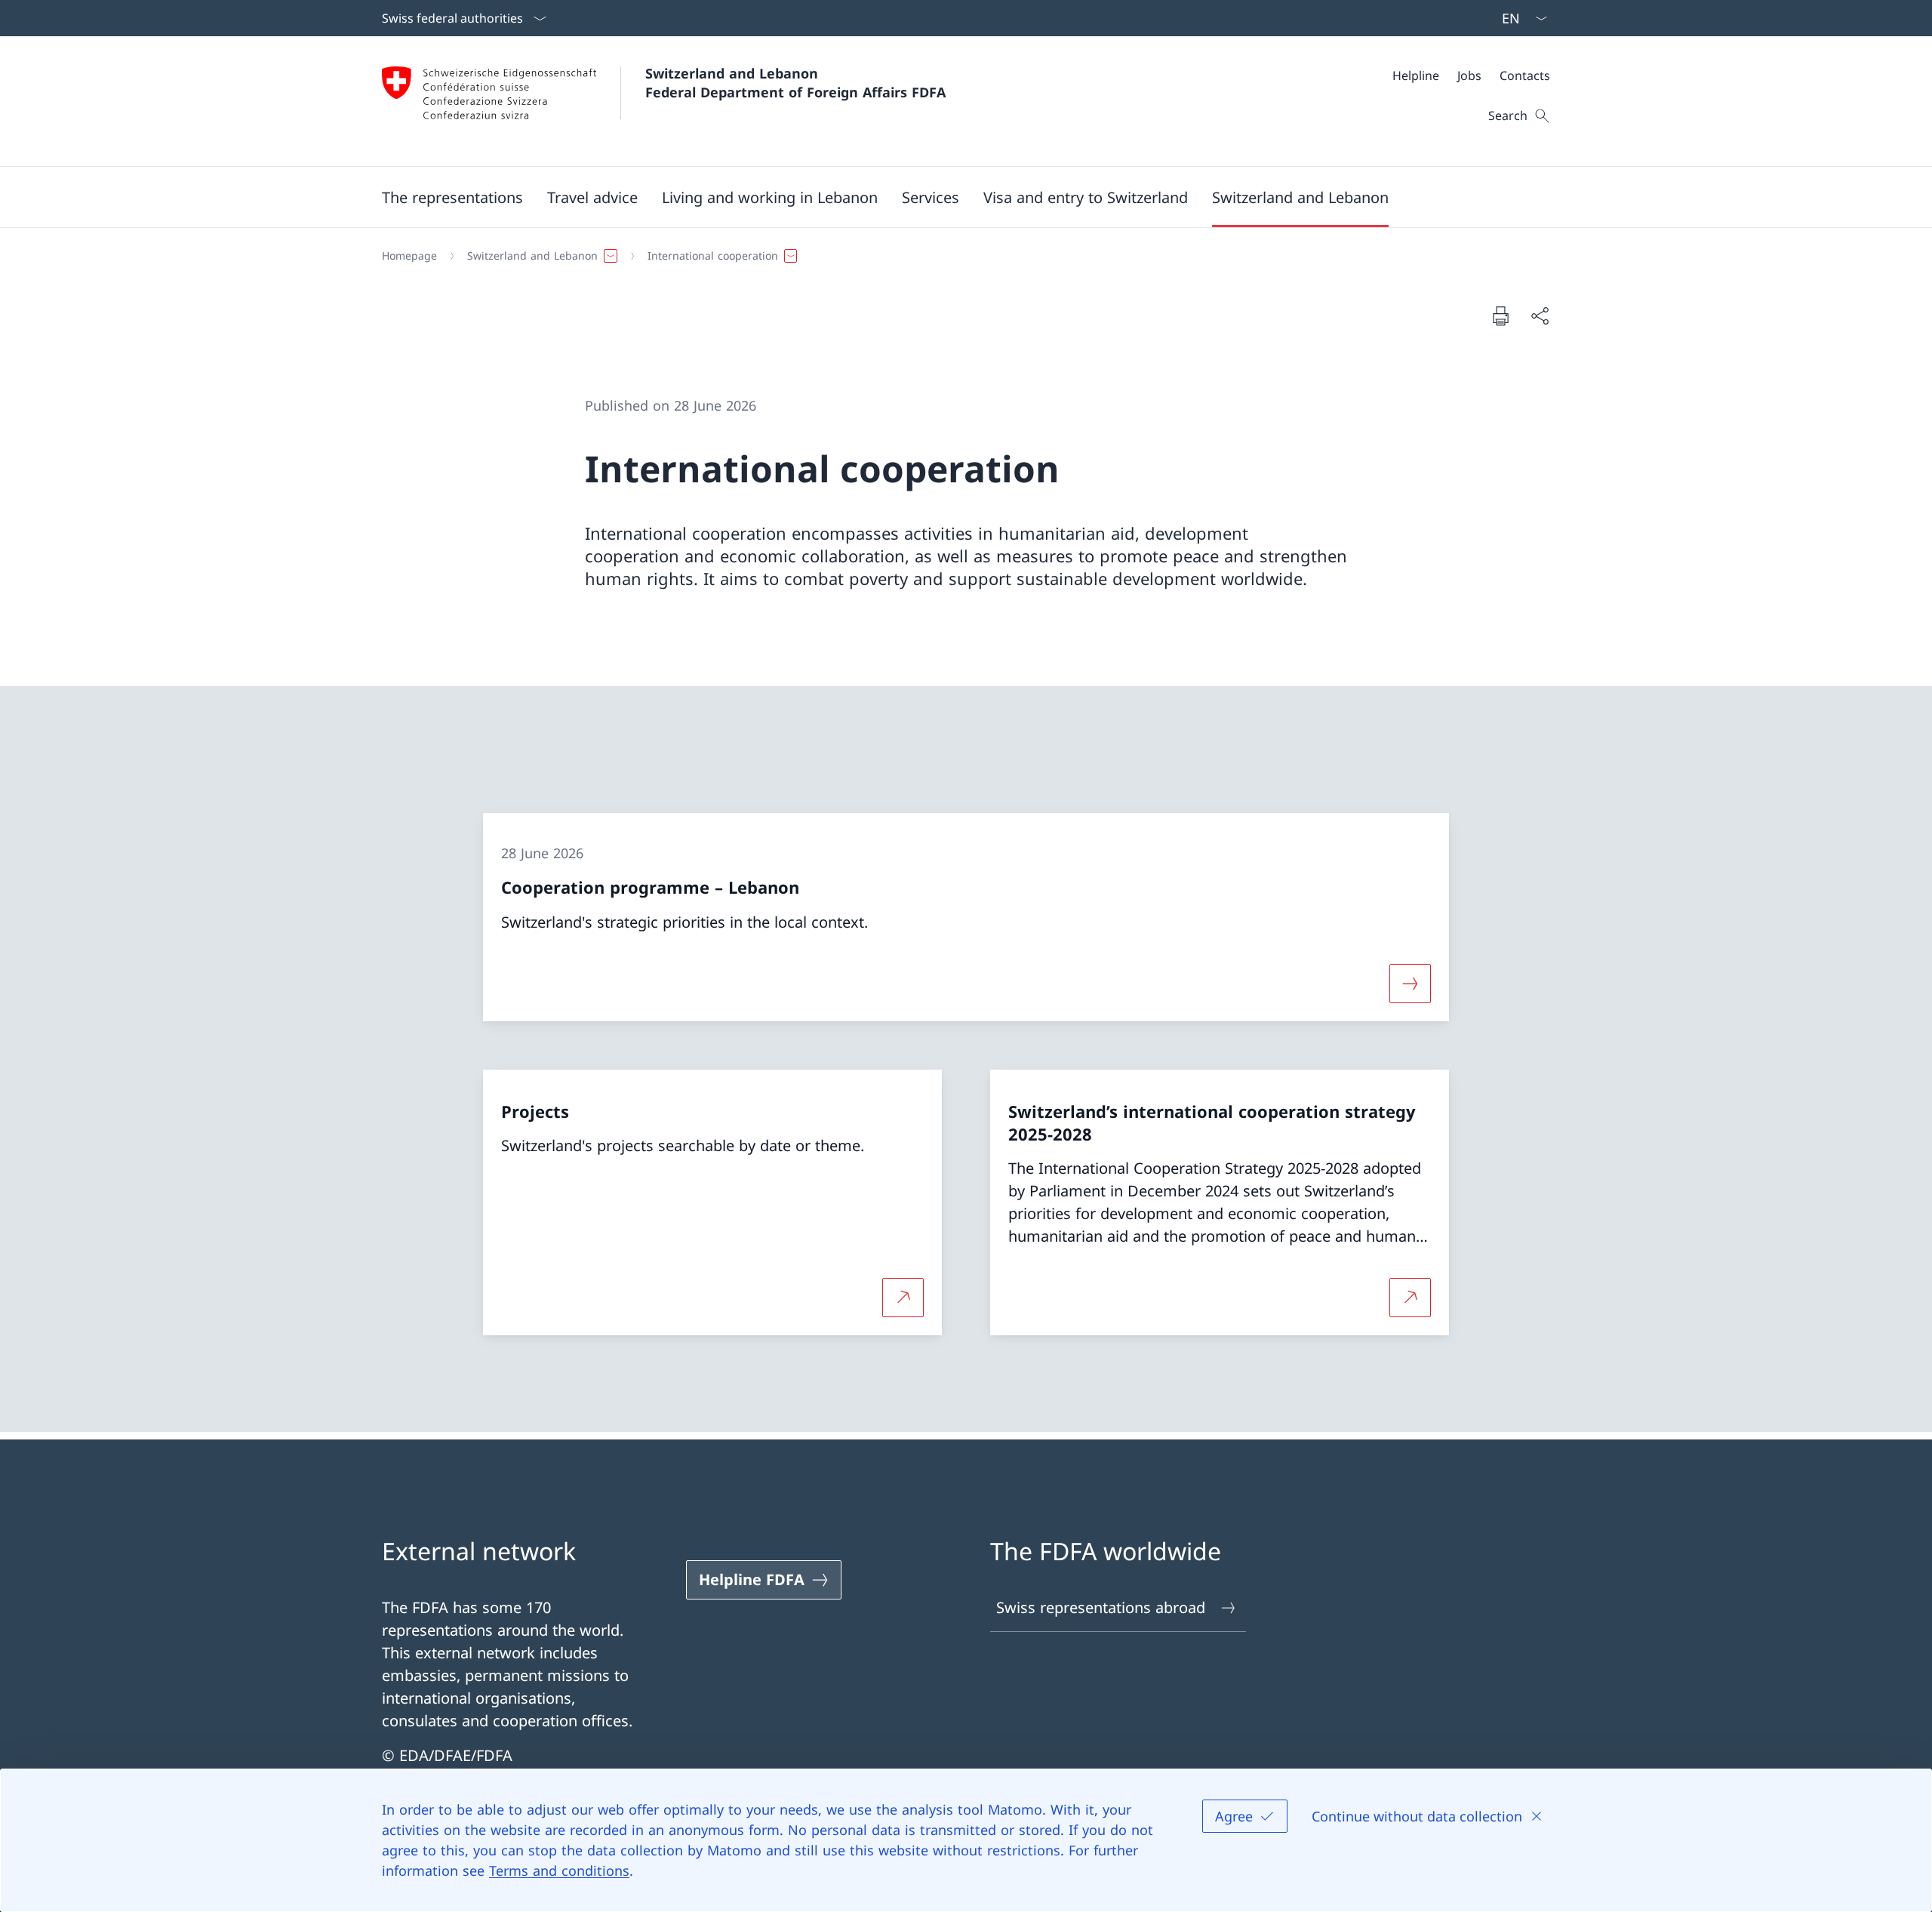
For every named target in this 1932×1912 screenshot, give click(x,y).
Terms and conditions (559, 1870)
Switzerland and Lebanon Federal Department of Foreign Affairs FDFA (795, 83)
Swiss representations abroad (1101, 1607)
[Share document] (1540, 316)
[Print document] (1500, 316)
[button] (452, 197)
